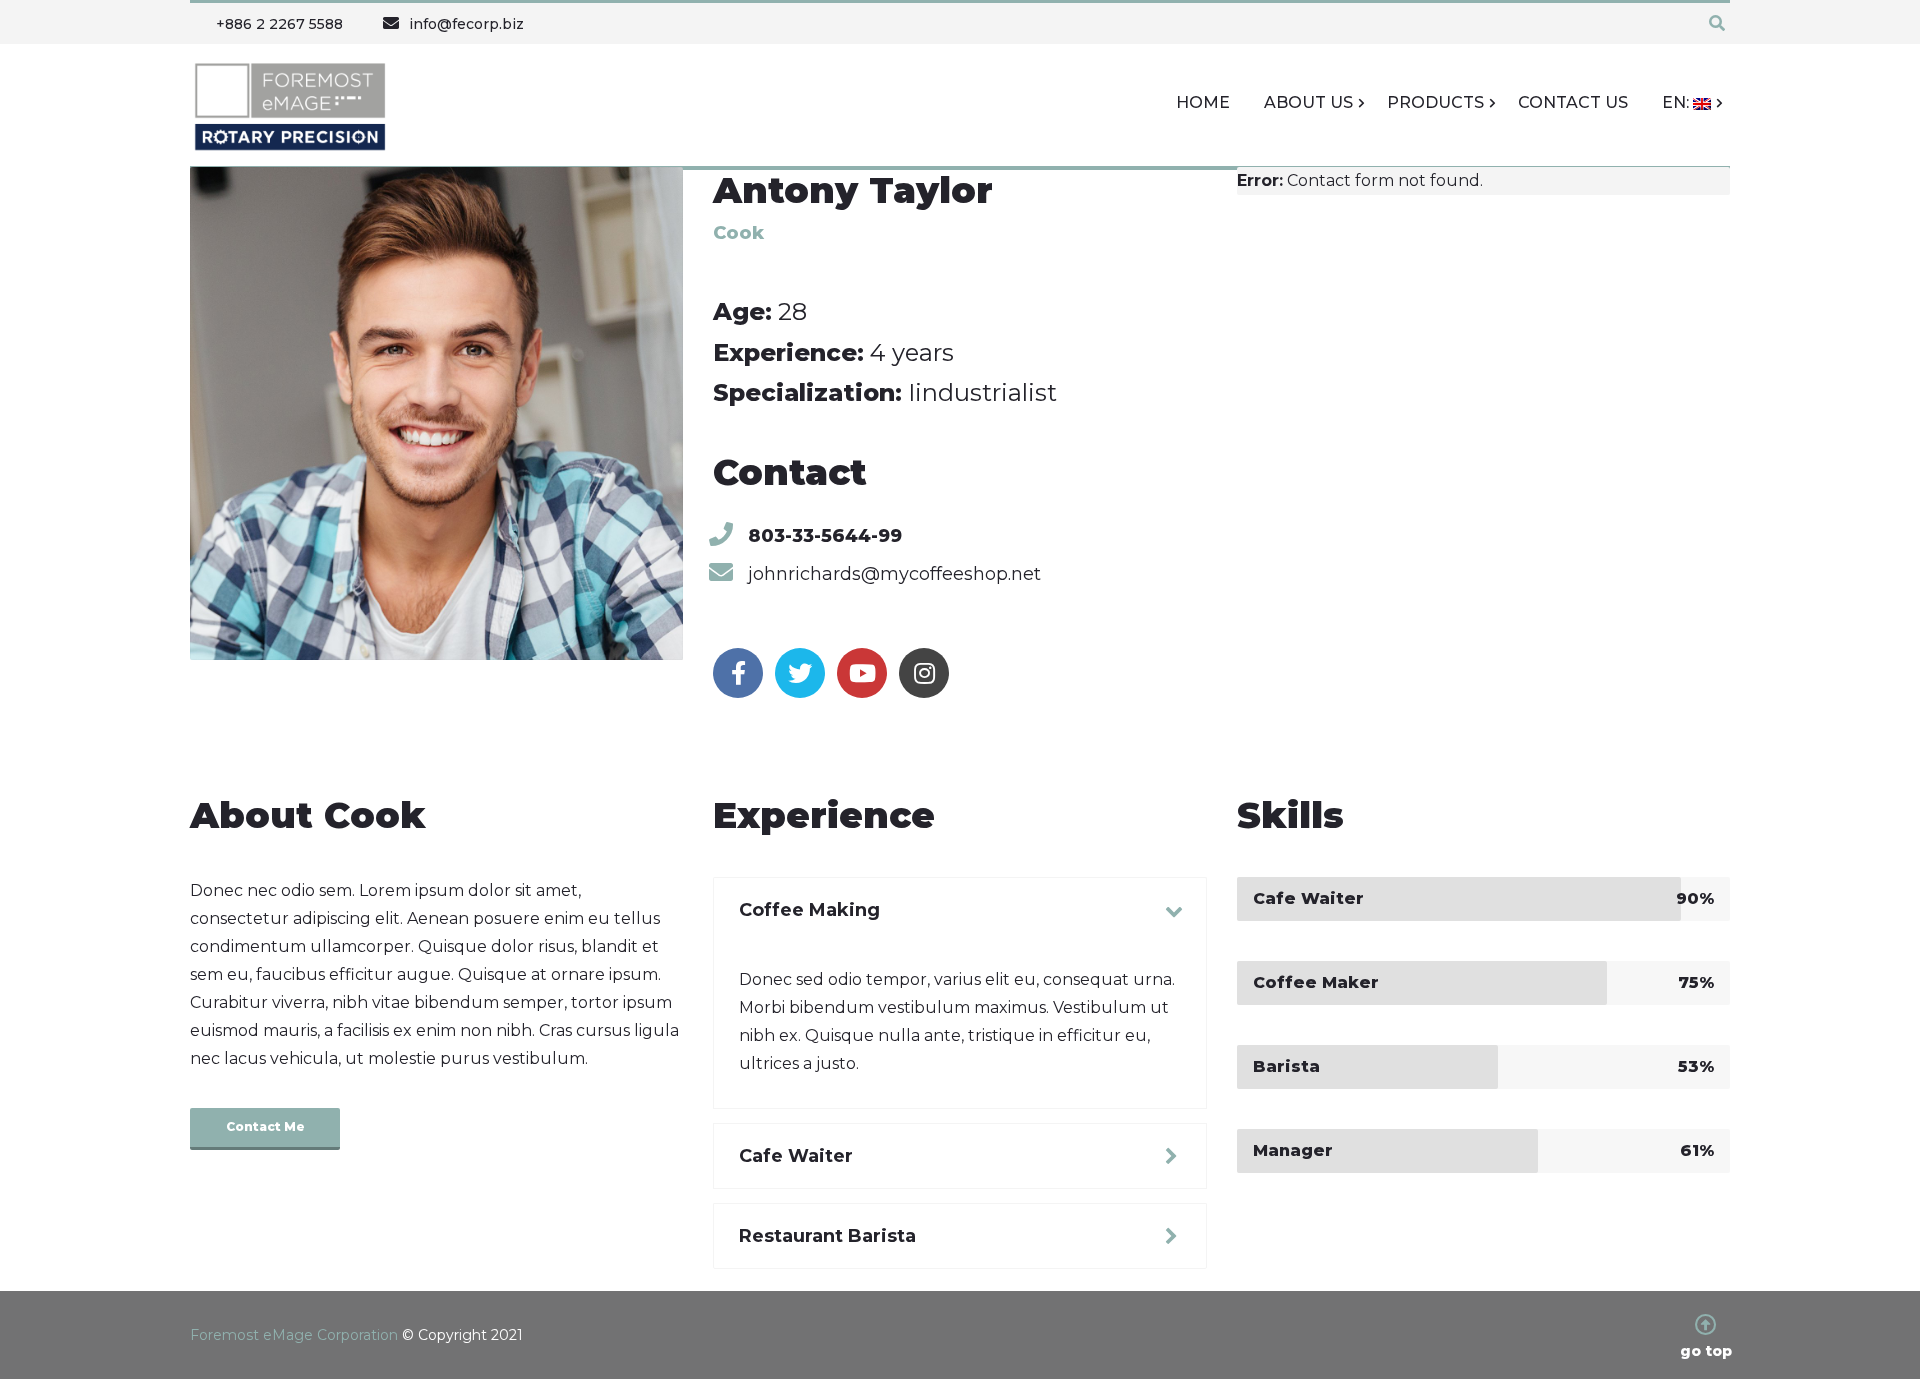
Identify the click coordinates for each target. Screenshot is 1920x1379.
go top (1706, 1350)
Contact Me (265, 1126)
